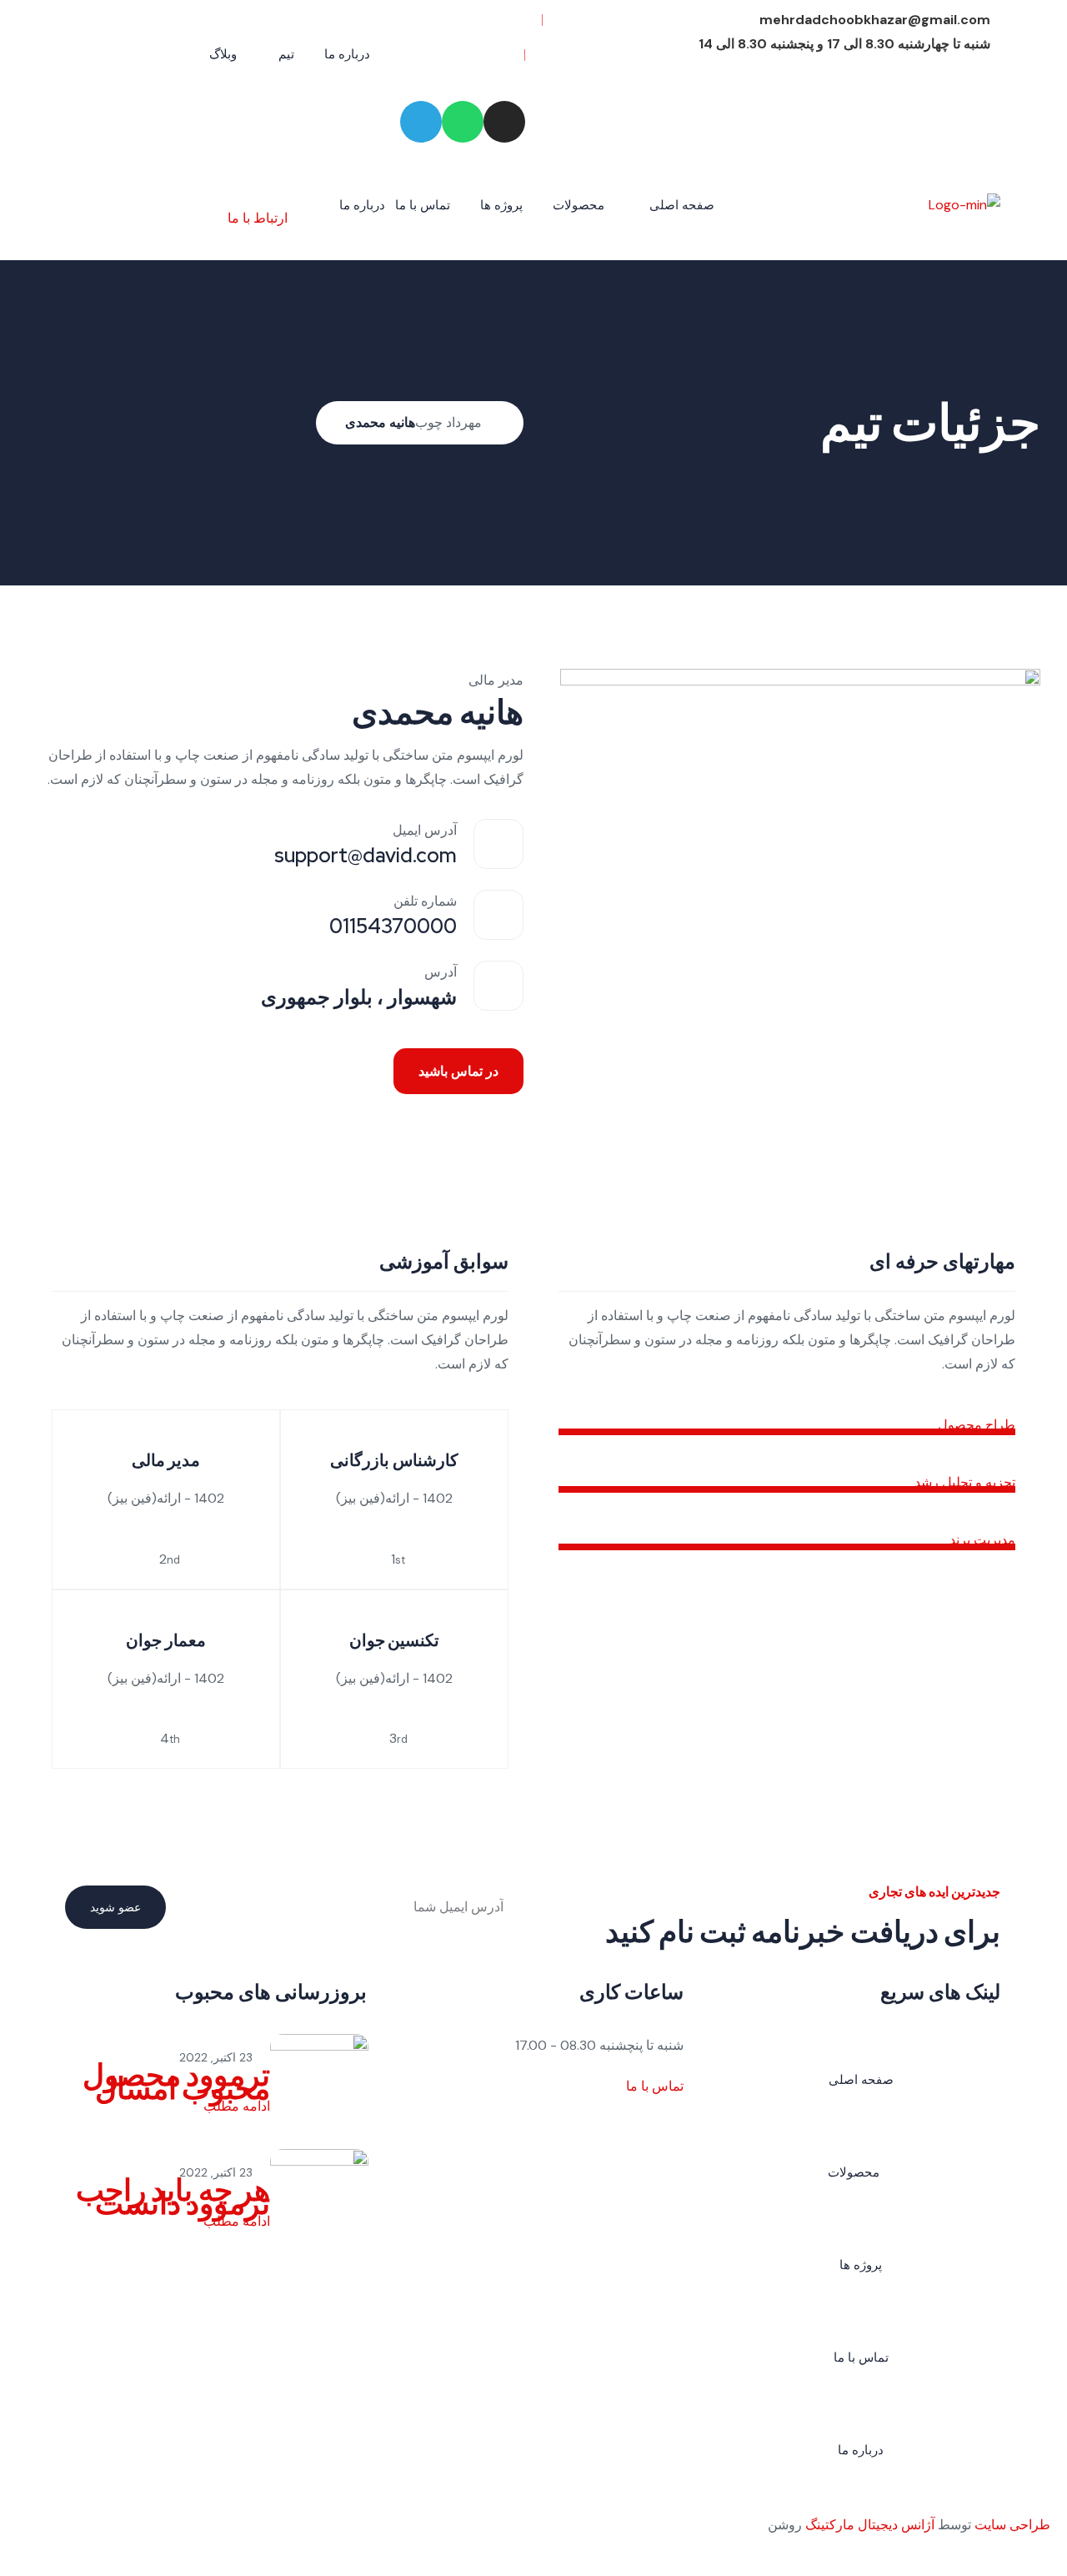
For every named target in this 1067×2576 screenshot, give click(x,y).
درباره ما (347, 54)
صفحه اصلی (682, 205)
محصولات (579, 205)
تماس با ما (423, 205)
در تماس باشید (458, 1071)
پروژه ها (501, 205)
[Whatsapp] (463, 122)
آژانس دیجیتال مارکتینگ (870, 2525)
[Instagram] (504, 122)
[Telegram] (421, 122)
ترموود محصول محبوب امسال (176, 2081)
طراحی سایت (1012, 2525)
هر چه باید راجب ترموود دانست (173, 2197)
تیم (286, 54)
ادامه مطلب (235, 2106)
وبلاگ (223, 54)
